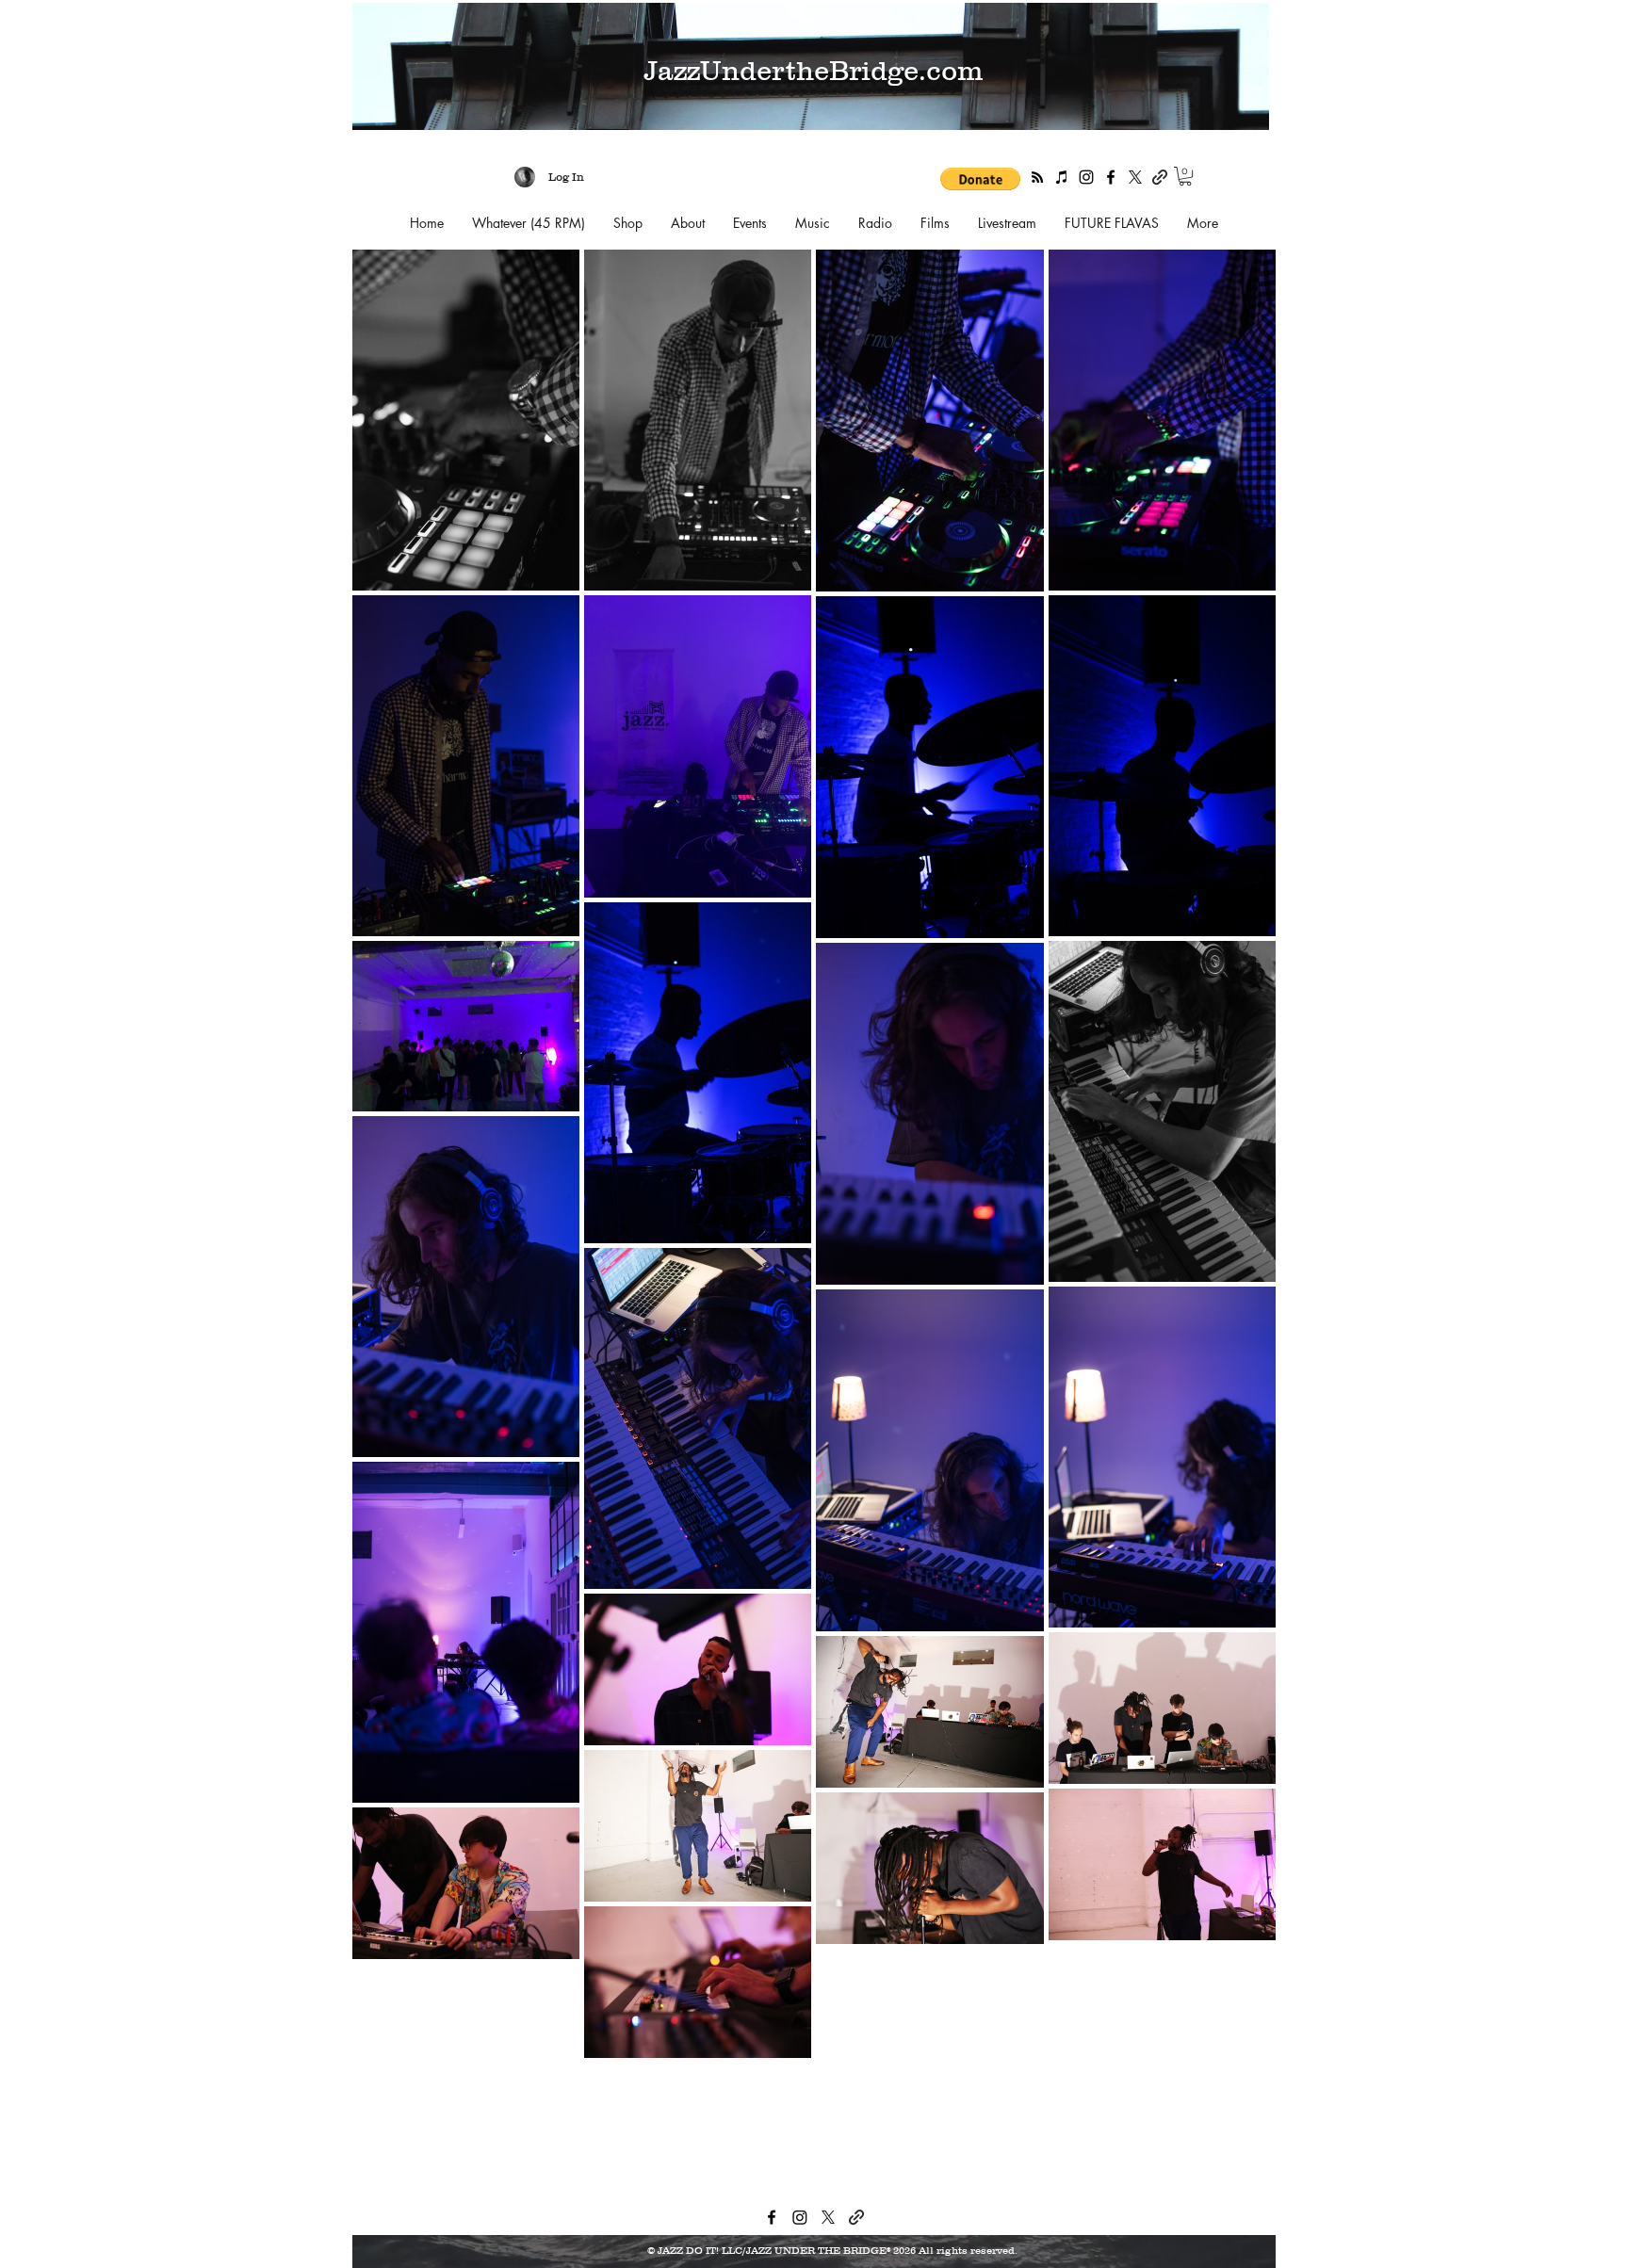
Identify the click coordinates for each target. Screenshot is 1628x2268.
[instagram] (1086, 177)
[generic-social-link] (1160, 177)
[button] (980, 179)
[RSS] (1037, 177)
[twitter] (1135, 177)
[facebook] (1111, 177)
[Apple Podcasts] (1062, 177)
